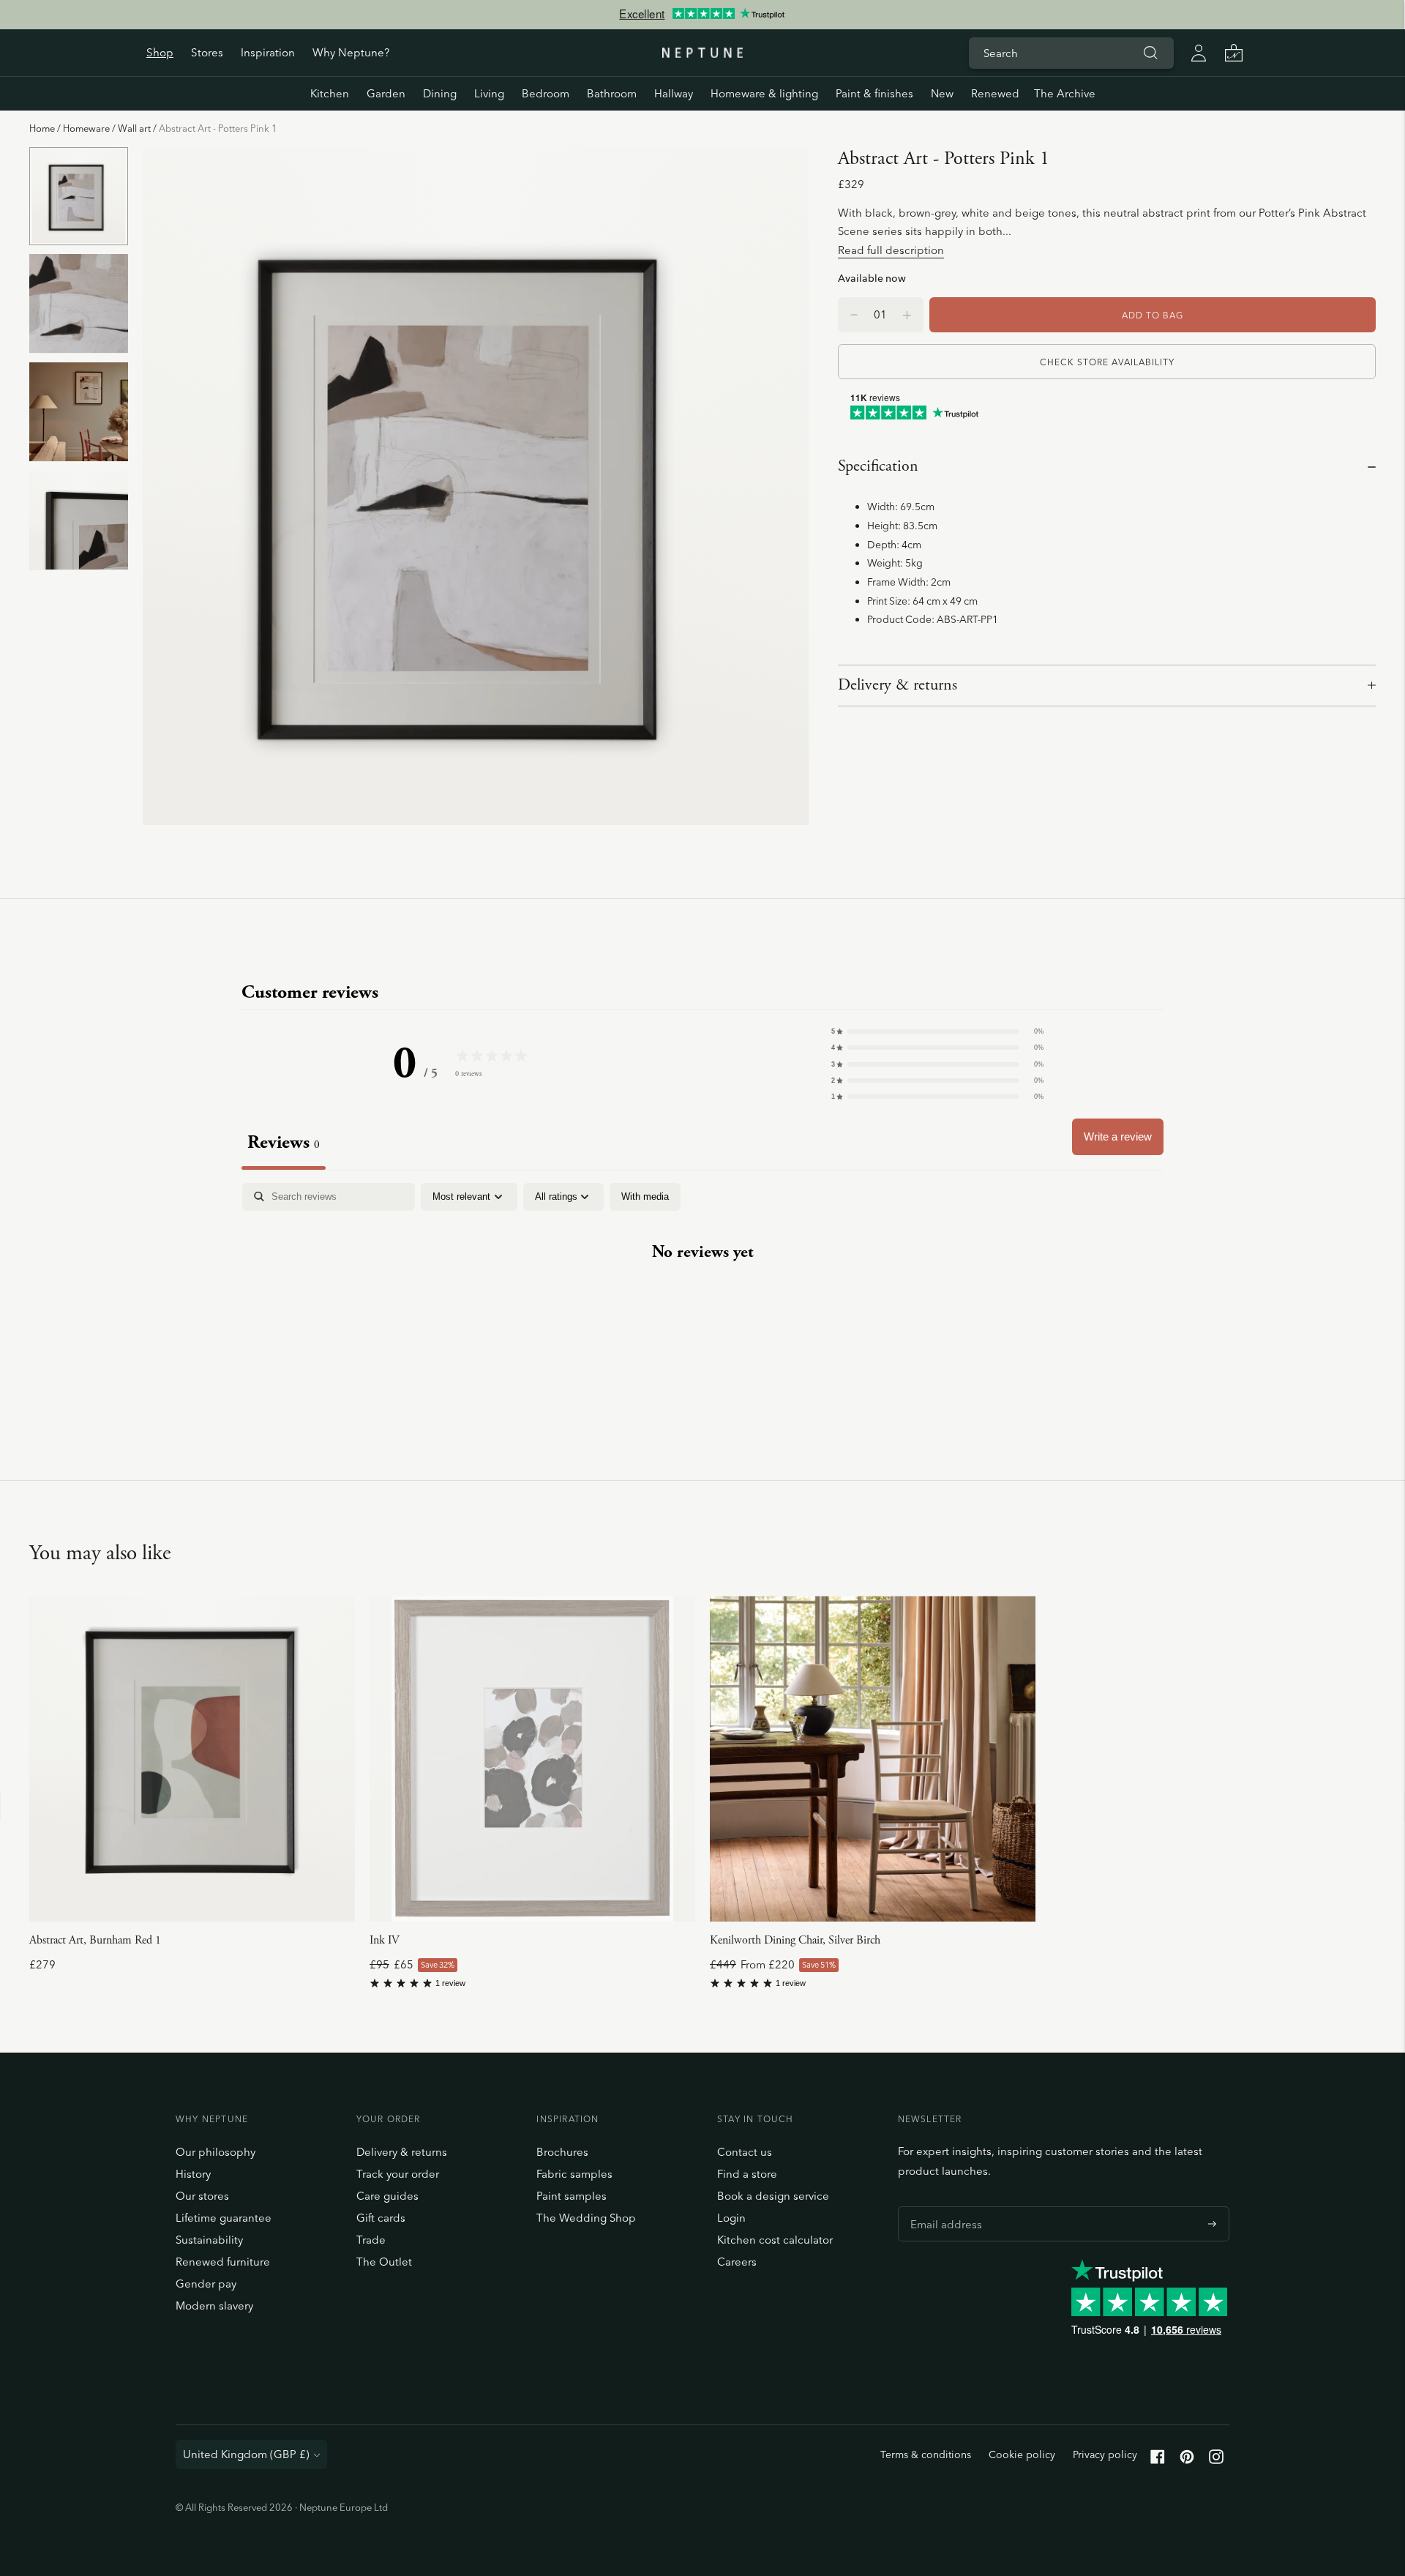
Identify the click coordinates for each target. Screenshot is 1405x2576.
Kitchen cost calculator (775, 2240)
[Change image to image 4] (79, 520)
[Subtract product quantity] (907, 315)
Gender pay (206, 2284)
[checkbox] (645, 1197)
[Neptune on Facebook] (1158, 2460)
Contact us (745, 2152)
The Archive (1065, 93)
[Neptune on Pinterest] (1187, 2460)
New (942, 93)
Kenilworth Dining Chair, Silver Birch (795, 1940)
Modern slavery (214, 2306)
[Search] (1150, 53)
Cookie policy (1022, 2454)
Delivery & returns (898, 685)
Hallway (674, 93)
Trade (371, 2240)
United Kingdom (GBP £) (246, 2454)
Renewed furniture (223, 2262)
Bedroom (546, 93)
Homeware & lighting (764, 93)
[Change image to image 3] (79, 412)
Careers (737, 2262)
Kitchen (330, 93)
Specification (878, 466)
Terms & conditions (926, 2454)
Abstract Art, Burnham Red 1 (95, 1940)
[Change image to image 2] (79, 304)
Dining (440, 93)
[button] (937, 1031)
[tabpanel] (702, 1298)
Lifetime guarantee (224, 2218)
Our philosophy (216, 2152)
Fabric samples (574, 2174)
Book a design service (773, 2196)
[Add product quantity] (854, 315)
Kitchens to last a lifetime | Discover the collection (702, 14)
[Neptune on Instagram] (1216, 2460)
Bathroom (612, 93)
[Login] (1199, 53)
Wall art (134, 128)
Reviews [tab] (284, 1142)
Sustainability (209, 2240)
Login (731, 2218)
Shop (160, 52)
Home (42, 128)
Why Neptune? (351, 52)
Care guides (387, 2196)
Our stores (202, 2196)
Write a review (1118, 1136)
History (193, 2174)
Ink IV (385, 1940)
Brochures (562, 2152)
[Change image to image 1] (79, 196)
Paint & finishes (874, 93)
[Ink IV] (532, 1759)
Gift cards (381, 2218)
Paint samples (572, 2196)
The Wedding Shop (586, 2218)
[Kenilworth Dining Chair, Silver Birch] (873, 1759)
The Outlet (384, 2262)
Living (489, 93)
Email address (943, 2206)
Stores (207, 52)
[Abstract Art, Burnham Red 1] (192, 1759)
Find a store (747, 2174)
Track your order (398, 2174)
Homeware (86, 128)
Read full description (891, 250)
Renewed (995, 93)
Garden (386, 93)
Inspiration (268, 52)
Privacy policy (1105, 2454)
